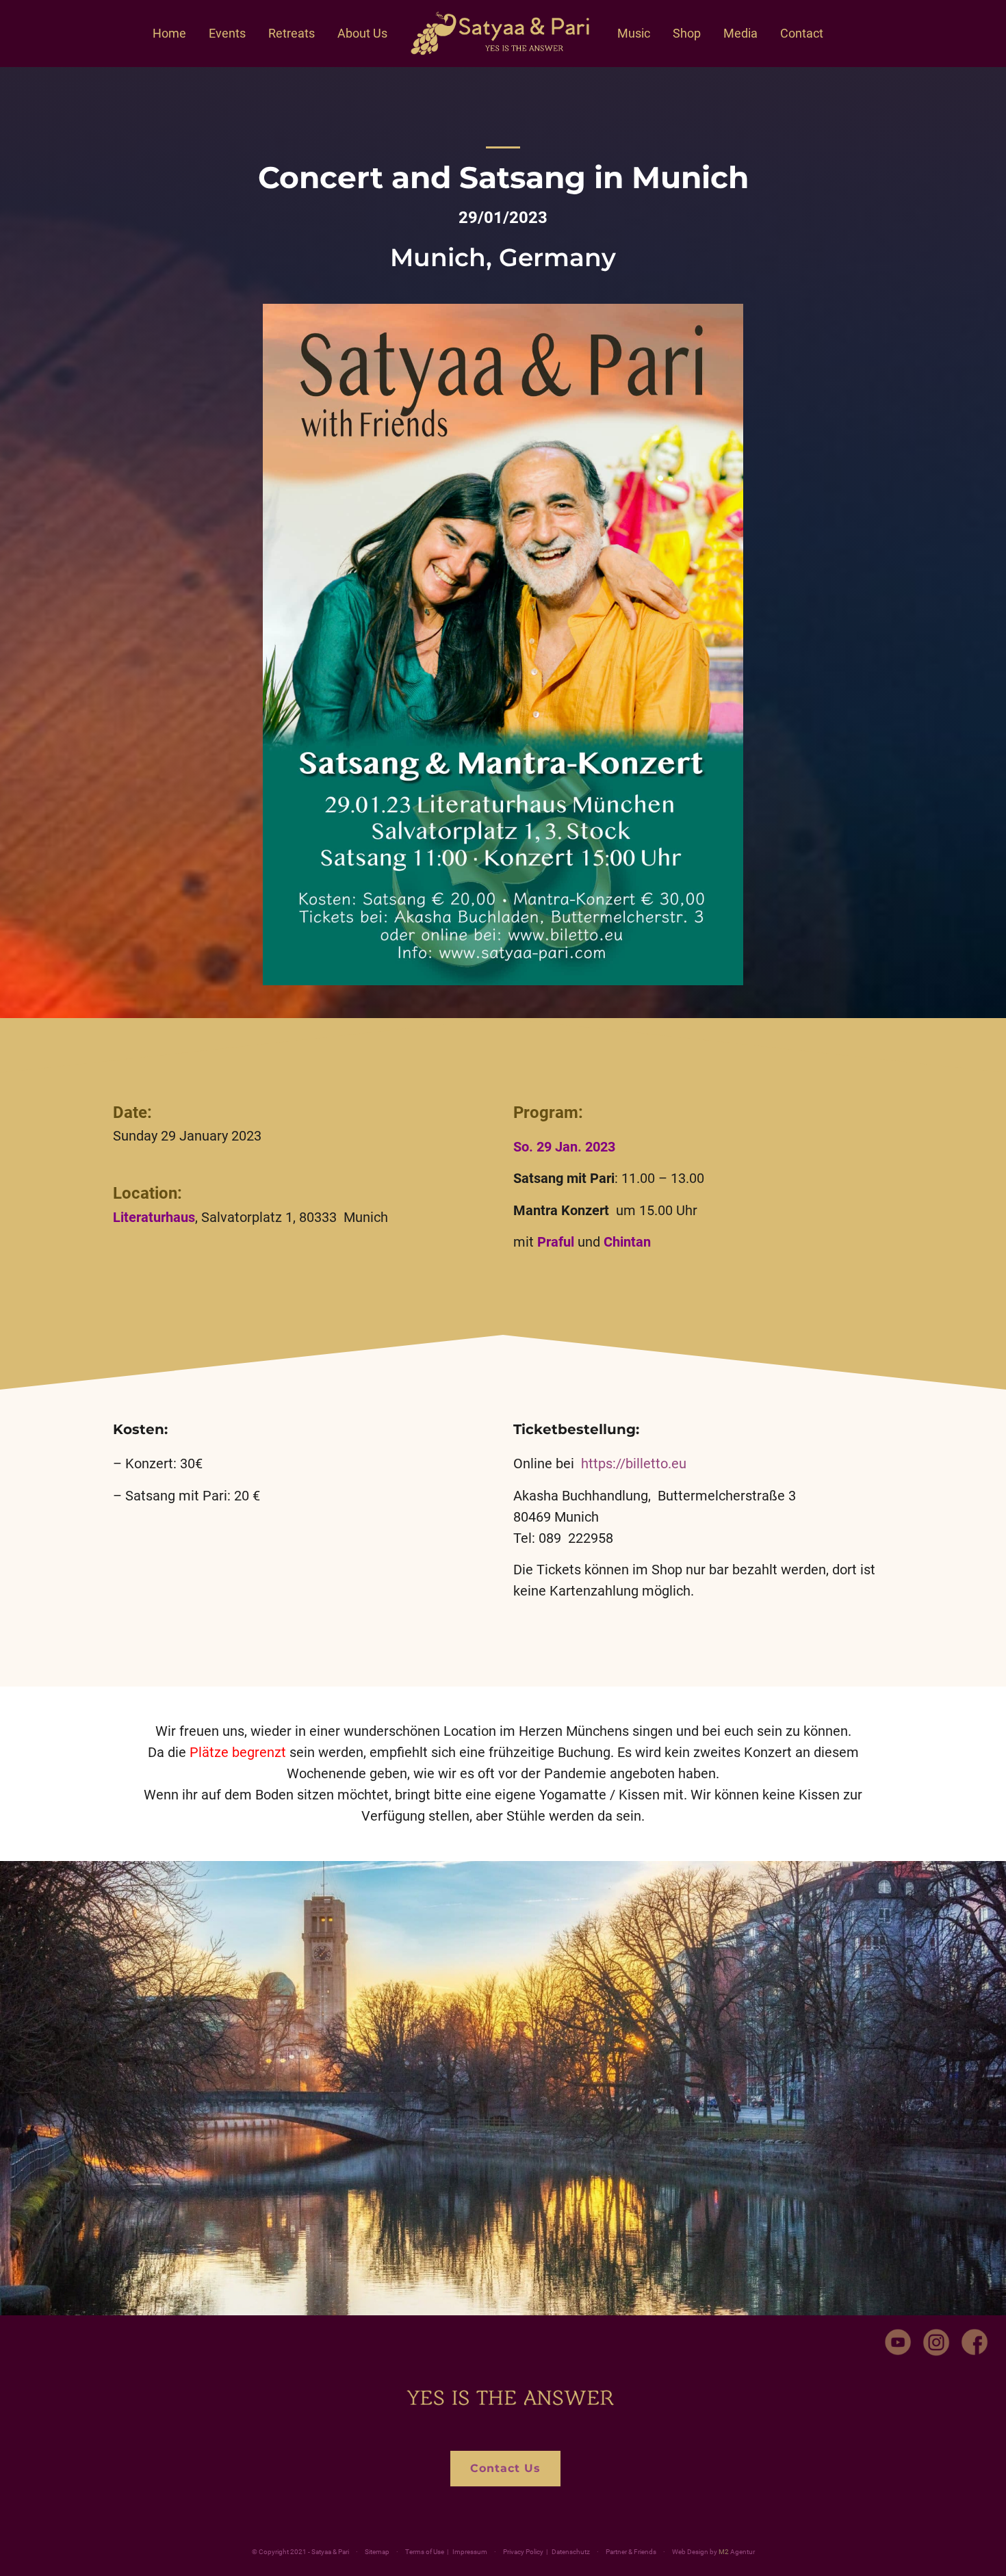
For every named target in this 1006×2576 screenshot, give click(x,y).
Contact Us (505, 2468)
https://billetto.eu (634, 1463)
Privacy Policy (523, 2552)
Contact (802, 33)
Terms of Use (425, 2552)
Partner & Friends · (662, 2552)
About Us (362, 33)
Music (634, 33)
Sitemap (377, 2552)
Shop (687, 33)
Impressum (470, 2552)
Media (740, 33)
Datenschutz (571, 2552)
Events (227, 33)
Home (169, 33)
